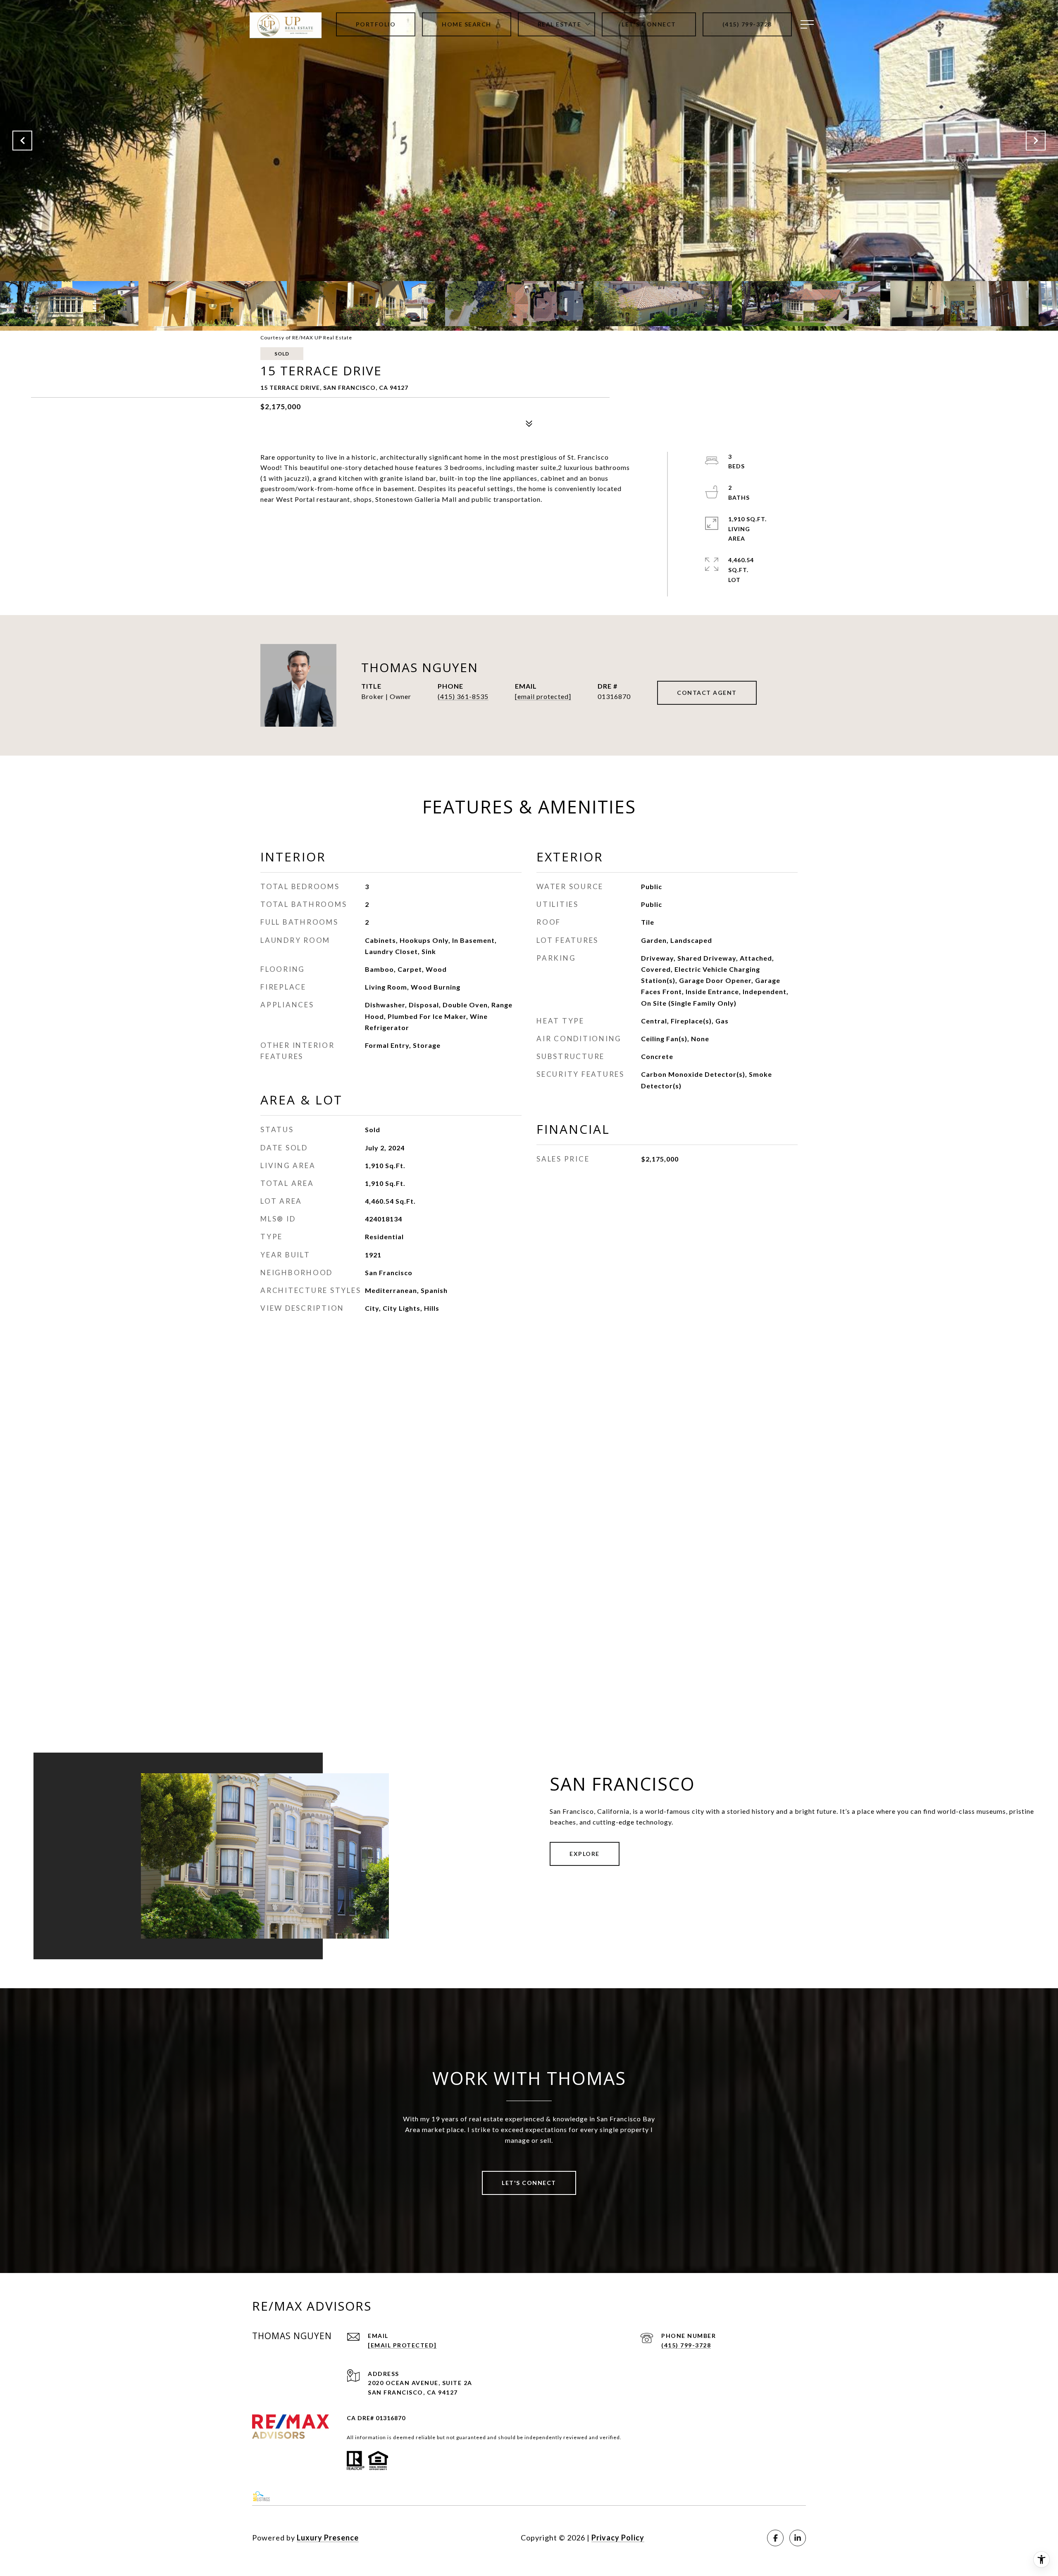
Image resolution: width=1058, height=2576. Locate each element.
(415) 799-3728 (686, 2345)
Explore (585, 1854)
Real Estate (560, 24)
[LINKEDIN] (798, 2538)
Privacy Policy (618, 2538)
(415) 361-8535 (463, 696)
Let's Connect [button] (529, 2183)
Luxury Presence (328, 2538)
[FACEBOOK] (775, 2538)
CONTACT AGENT (707, 693)
